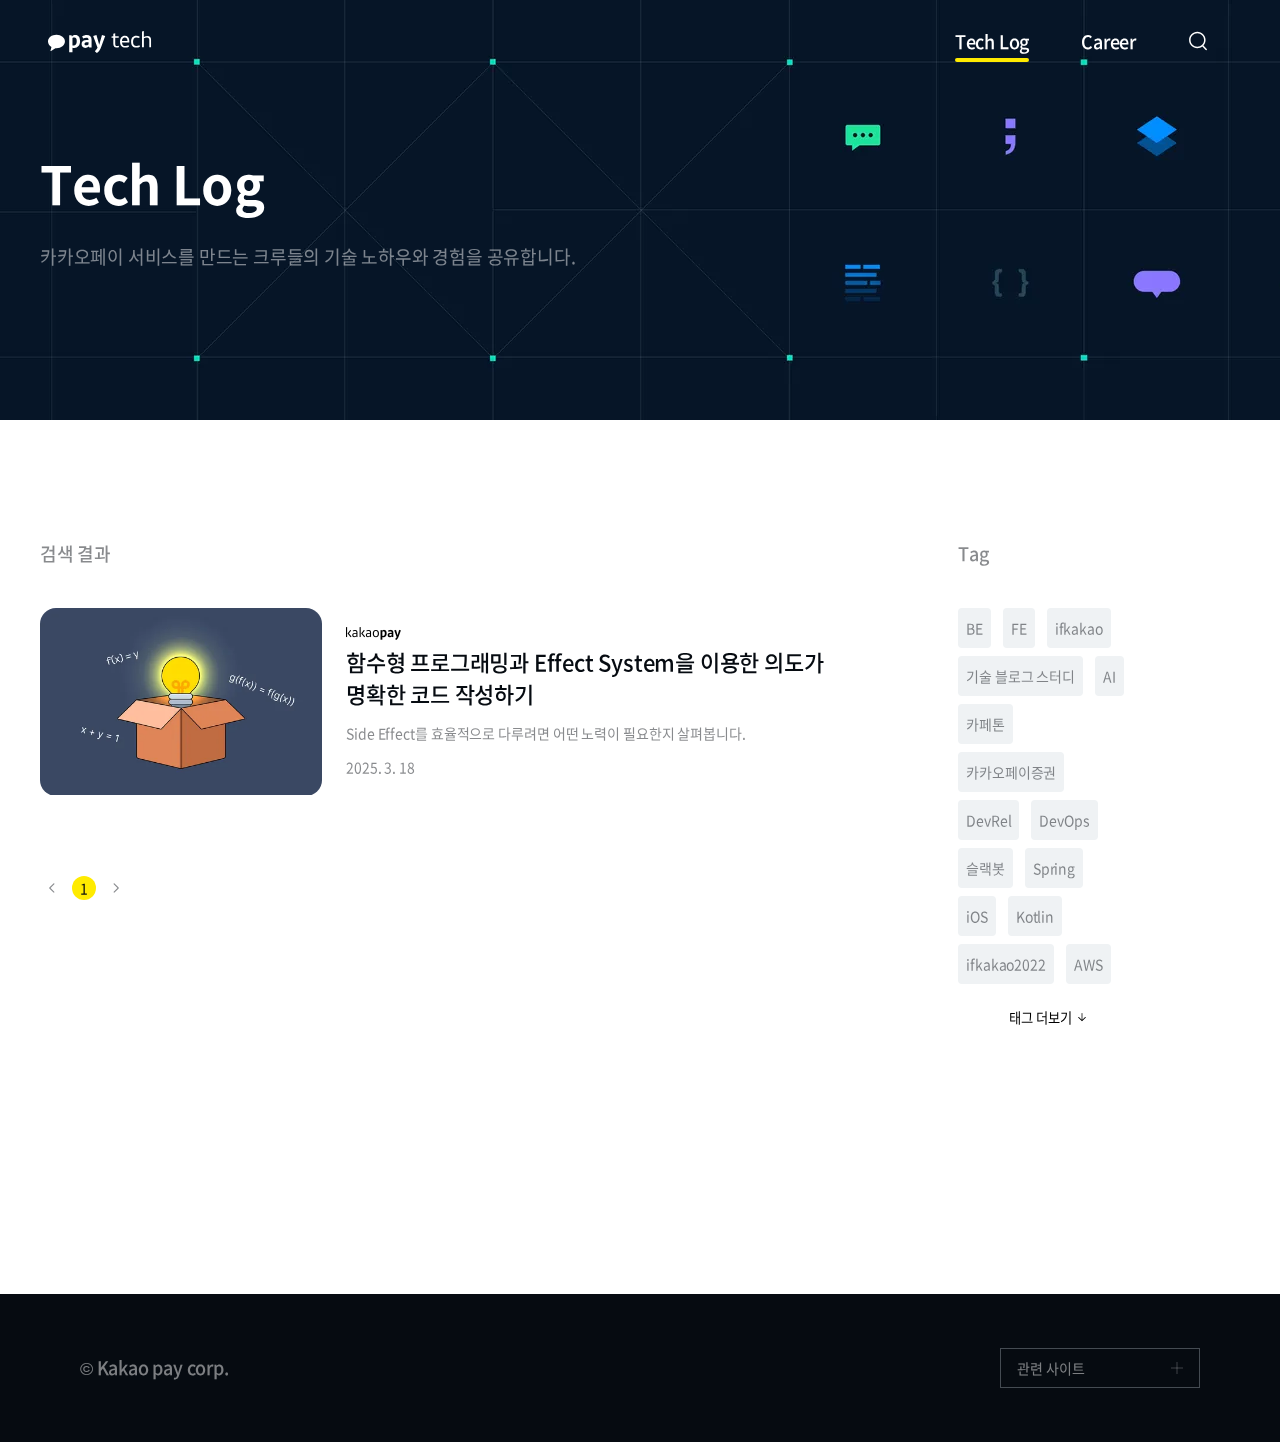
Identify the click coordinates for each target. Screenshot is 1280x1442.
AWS (1088, 964)
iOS (977, 916)
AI (1109, 676)
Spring (1054, 868)
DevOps (1064, 820)
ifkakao (1079, 628)
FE (1019, 628)
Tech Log (992, 41)
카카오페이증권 (1011, 772)
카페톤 (985, 724)
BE (974, 628)
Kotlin (1035, 916)
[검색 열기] (1198, 42)
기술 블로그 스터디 (1020, 676)
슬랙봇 (985, 868)
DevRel (988, 820)
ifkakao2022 (1006, 964)
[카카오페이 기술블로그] (100, 42)
